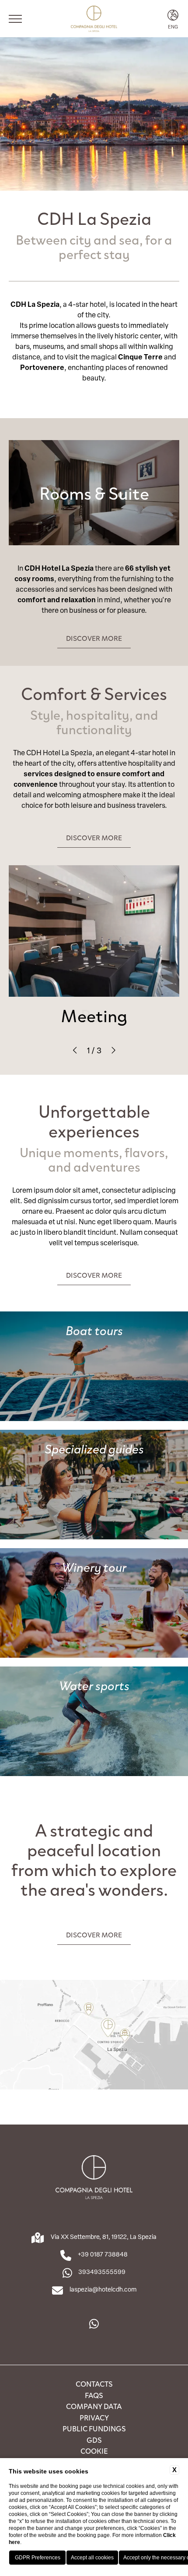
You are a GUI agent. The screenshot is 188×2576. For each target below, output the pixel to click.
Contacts (94, 2384)
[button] (75, 1050)
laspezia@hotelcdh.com (103, 2289)
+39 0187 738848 (103, 2254)
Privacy (94, 2417)
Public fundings (94, 2428)
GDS (94, 2440)
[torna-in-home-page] (94, 19)
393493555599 (102, 2272)
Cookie (94, 2451)
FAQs (94, 2395)
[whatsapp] (94, 2324)
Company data (94, 2406)
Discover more (94, 638)
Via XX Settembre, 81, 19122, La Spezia (104, 2237)
